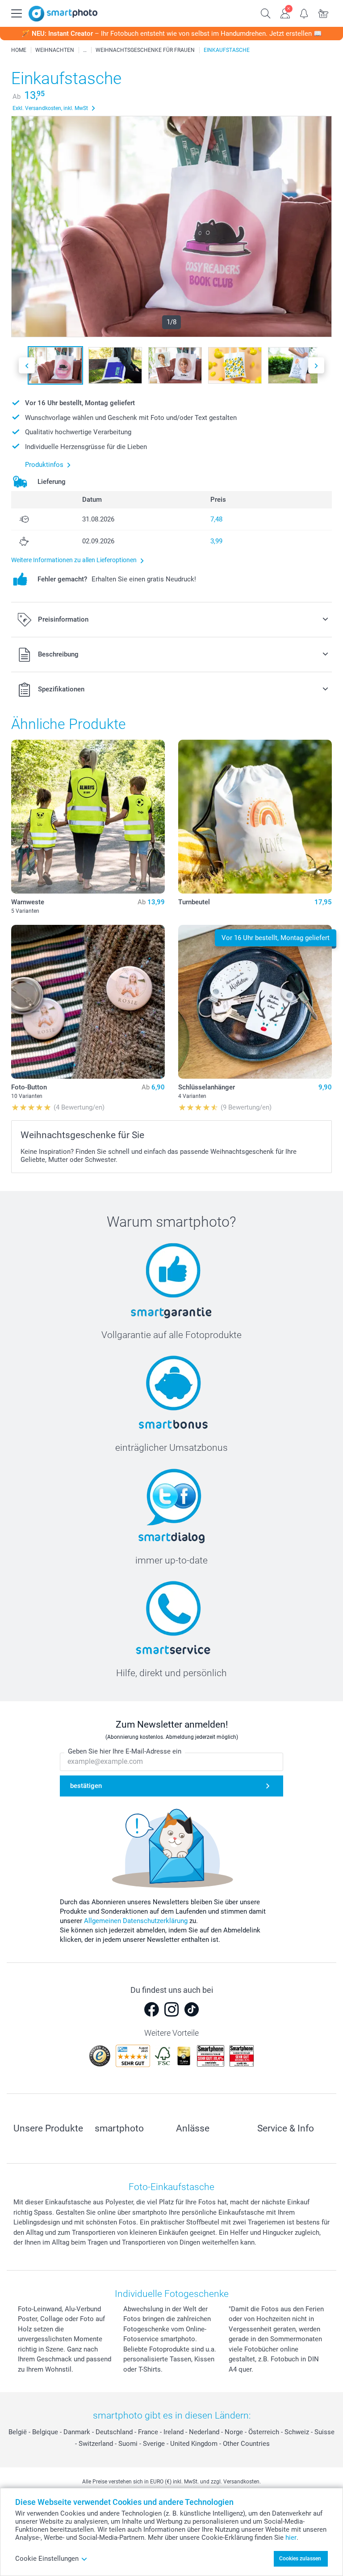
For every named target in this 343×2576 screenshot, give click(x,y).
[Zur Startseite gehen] (63, 14)
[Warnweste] (88, 817)
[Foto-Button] (88, 1002)
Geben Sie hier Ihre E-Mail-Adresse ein (125, 1751)
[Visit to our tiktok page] (192, 2009)
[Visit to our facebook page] (151, 2009)
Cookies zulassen (300, 2559)
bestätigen (86, 1786)
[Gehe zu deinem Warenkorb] (324, 13)
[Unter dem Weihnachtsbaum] (85, 50)
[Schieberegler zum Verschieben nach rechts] (316, 366)
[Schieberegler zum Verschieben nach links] (27, 366)
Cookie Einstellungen (47, 2559)
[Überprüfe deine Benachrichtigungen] (304, 13)
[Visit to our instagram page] (171, 2009)
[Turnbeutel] (255, 817)
